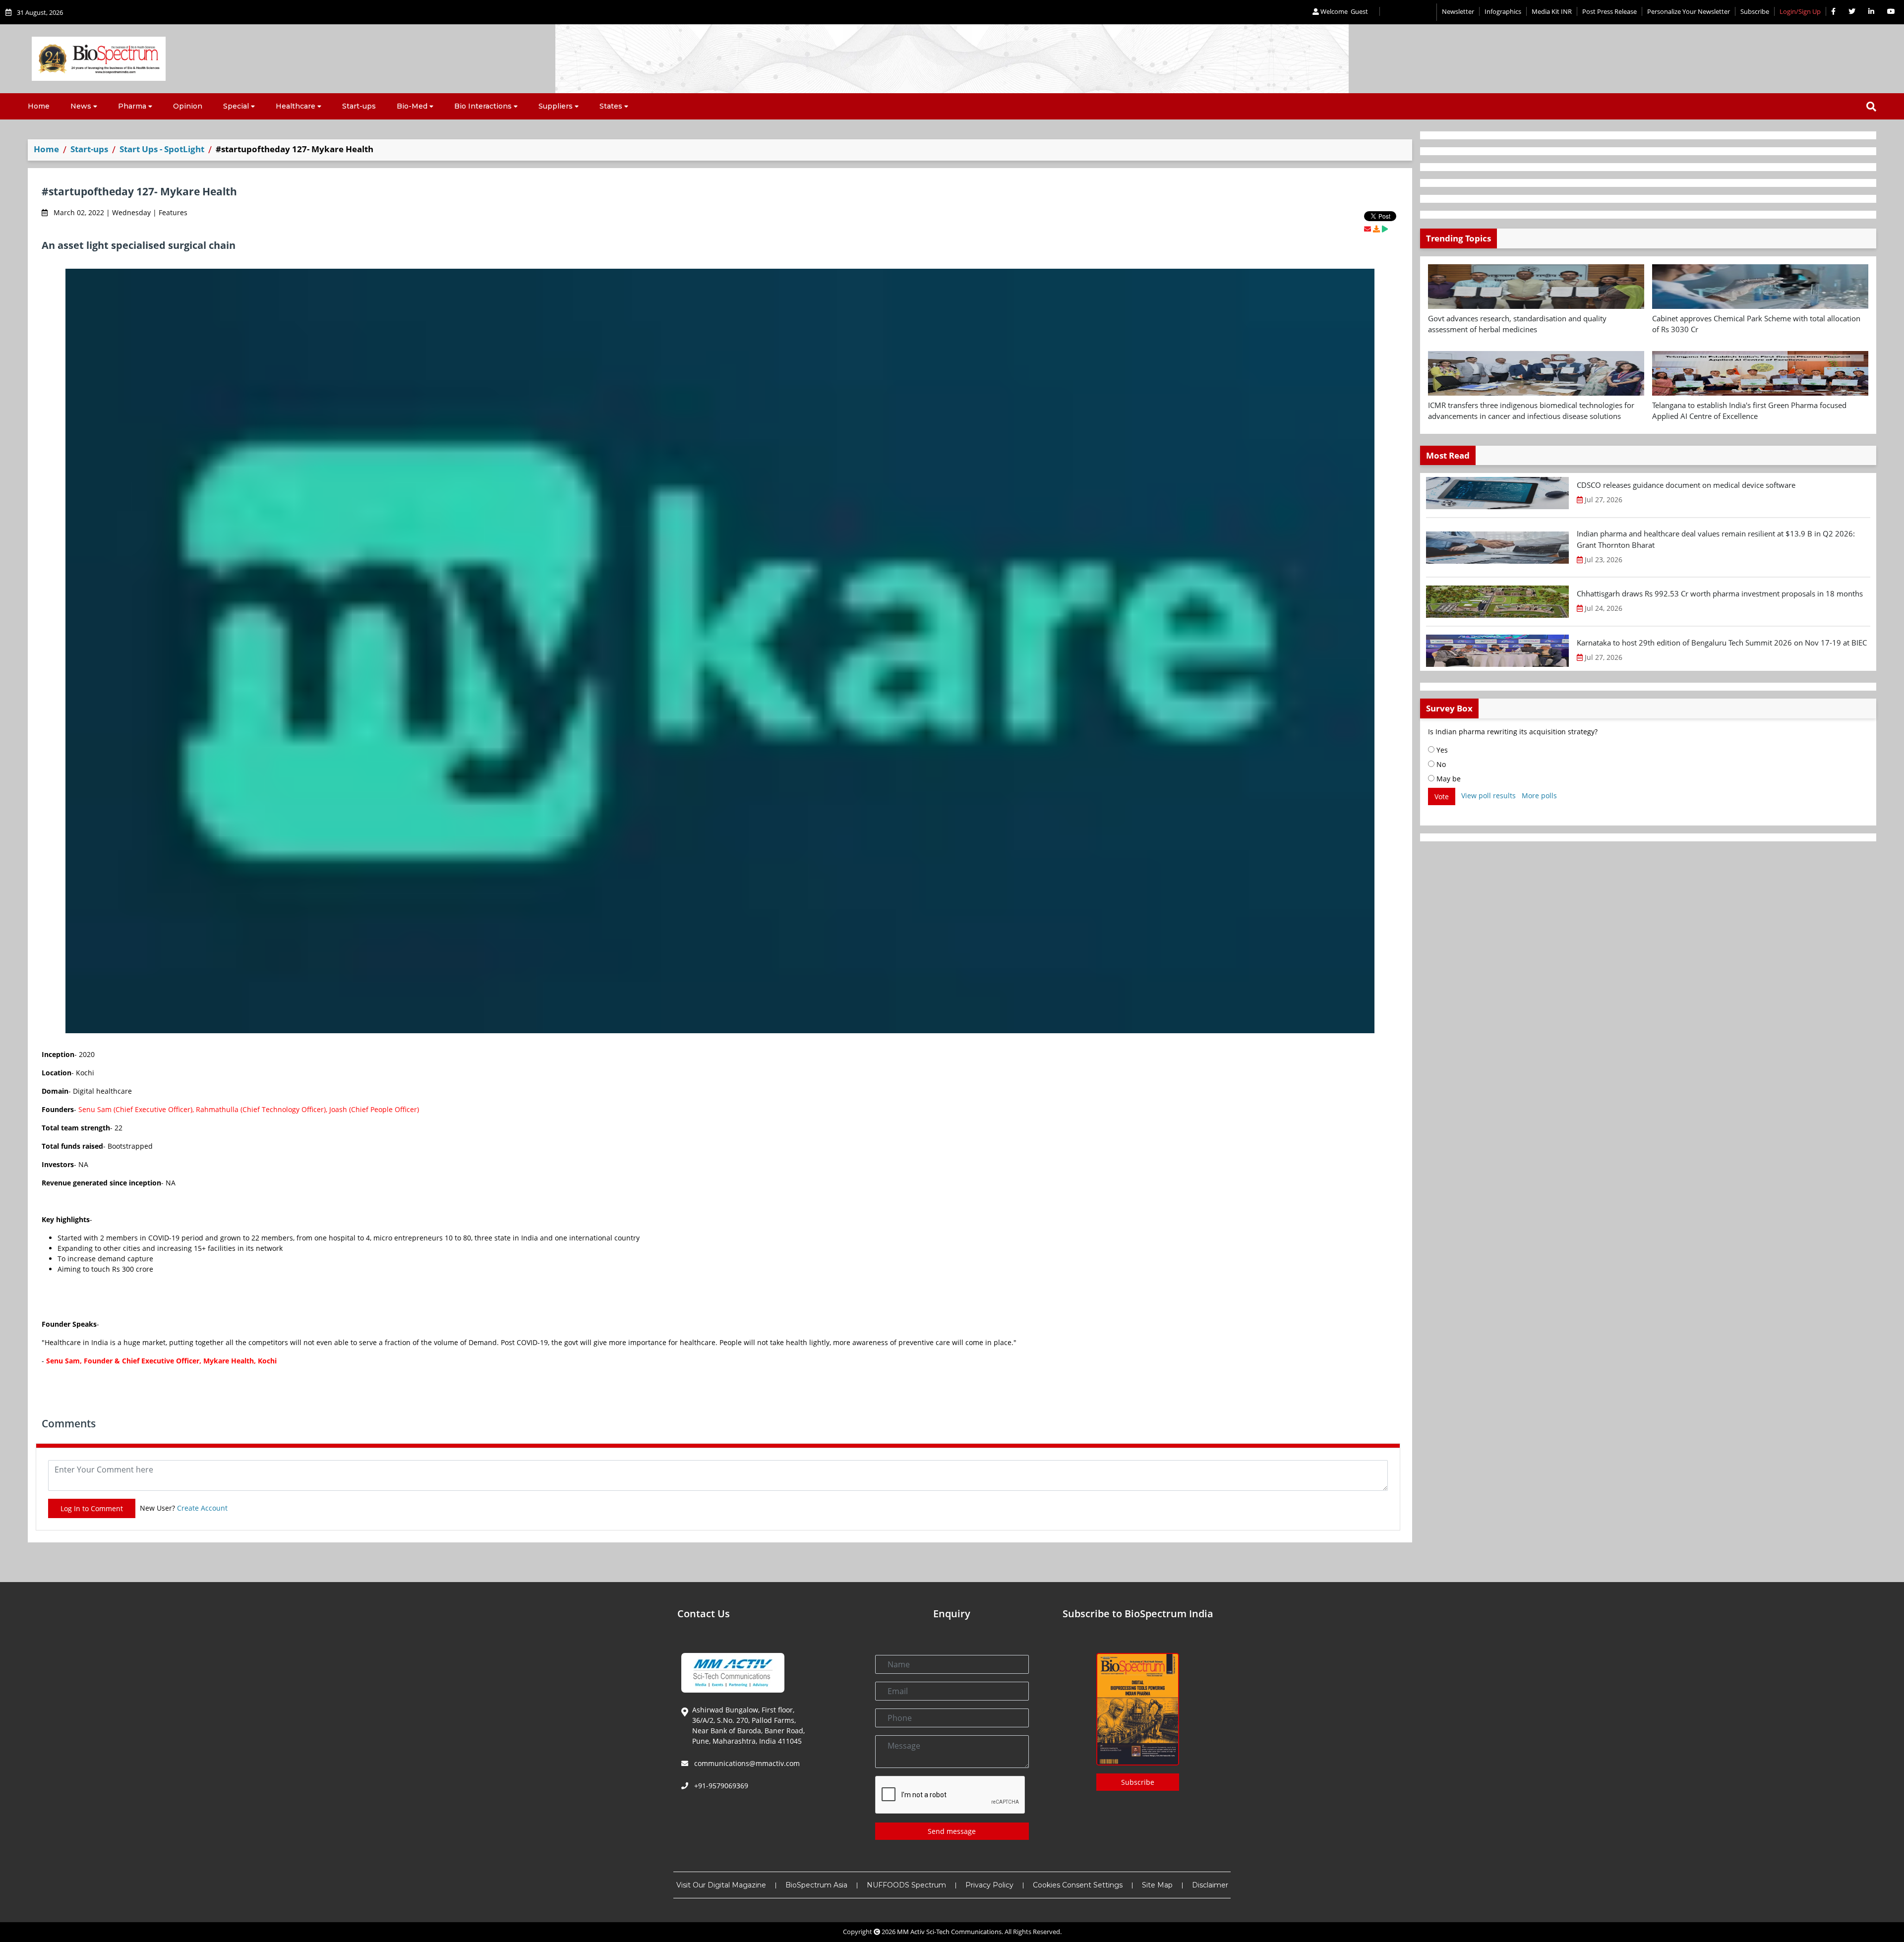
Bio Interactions (483, 106)
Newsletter (1458, 11)
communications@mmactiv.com (746, 1763)
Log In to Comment (92, 1508)
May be (1448, 779)
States (611, 106)
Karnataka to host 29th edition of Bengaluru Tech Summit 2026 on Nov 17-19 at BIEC (1722, 643)
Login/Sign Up (1800, 11)
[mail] (1368, 229)
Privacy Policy (989, 1885)
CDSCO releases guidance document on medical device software (1686, 485)
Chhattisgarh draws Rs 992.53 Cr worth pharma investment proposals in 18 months (1720, 593)
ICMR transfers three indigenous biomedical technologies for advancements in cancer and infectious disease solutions (1531, 411)
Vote (1442, 796)
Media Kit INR (1552, 11)
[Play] (1385, 229)
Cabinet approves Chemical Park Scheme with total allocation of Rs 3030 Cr (1756, 324)
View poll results (1488, 795)
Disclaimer (1210, 1885)
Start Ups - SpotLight (162, 149)
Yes (1441, 750)
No (1440, 764)
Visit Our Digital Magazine (721, 1885)
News (81, 106)
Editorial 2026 (1408, 12)
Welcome (1343, 11)
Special (236, 106)
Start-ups (359, 106)
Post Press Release (1609, 11)
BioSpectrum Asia (816, 1885)
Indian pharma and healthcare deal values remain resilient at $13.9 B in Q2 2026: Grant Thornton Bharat (1716, 539)
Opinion (188, 106)
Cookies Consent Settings (1078, 1885)
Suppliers (556, 106)
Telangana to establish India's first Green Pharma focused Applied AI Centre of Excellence (1749, 411)
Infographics (1503, 11)
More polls (1539, 795)
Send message (952, 1831)
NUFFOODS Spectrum (906, 1885)
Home (39, 106)
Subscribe (1755, 11)
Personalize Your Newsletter (1689, 11)
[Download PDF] (1376, 229)
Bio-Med (412, 106)
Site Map (1157, 1885)
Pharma (132, 106)
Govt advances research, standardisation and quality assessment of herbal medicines (1517, 324)
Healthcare (296, 106)
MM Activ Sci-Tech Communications (949, 1932)
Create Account (202, 1508)
